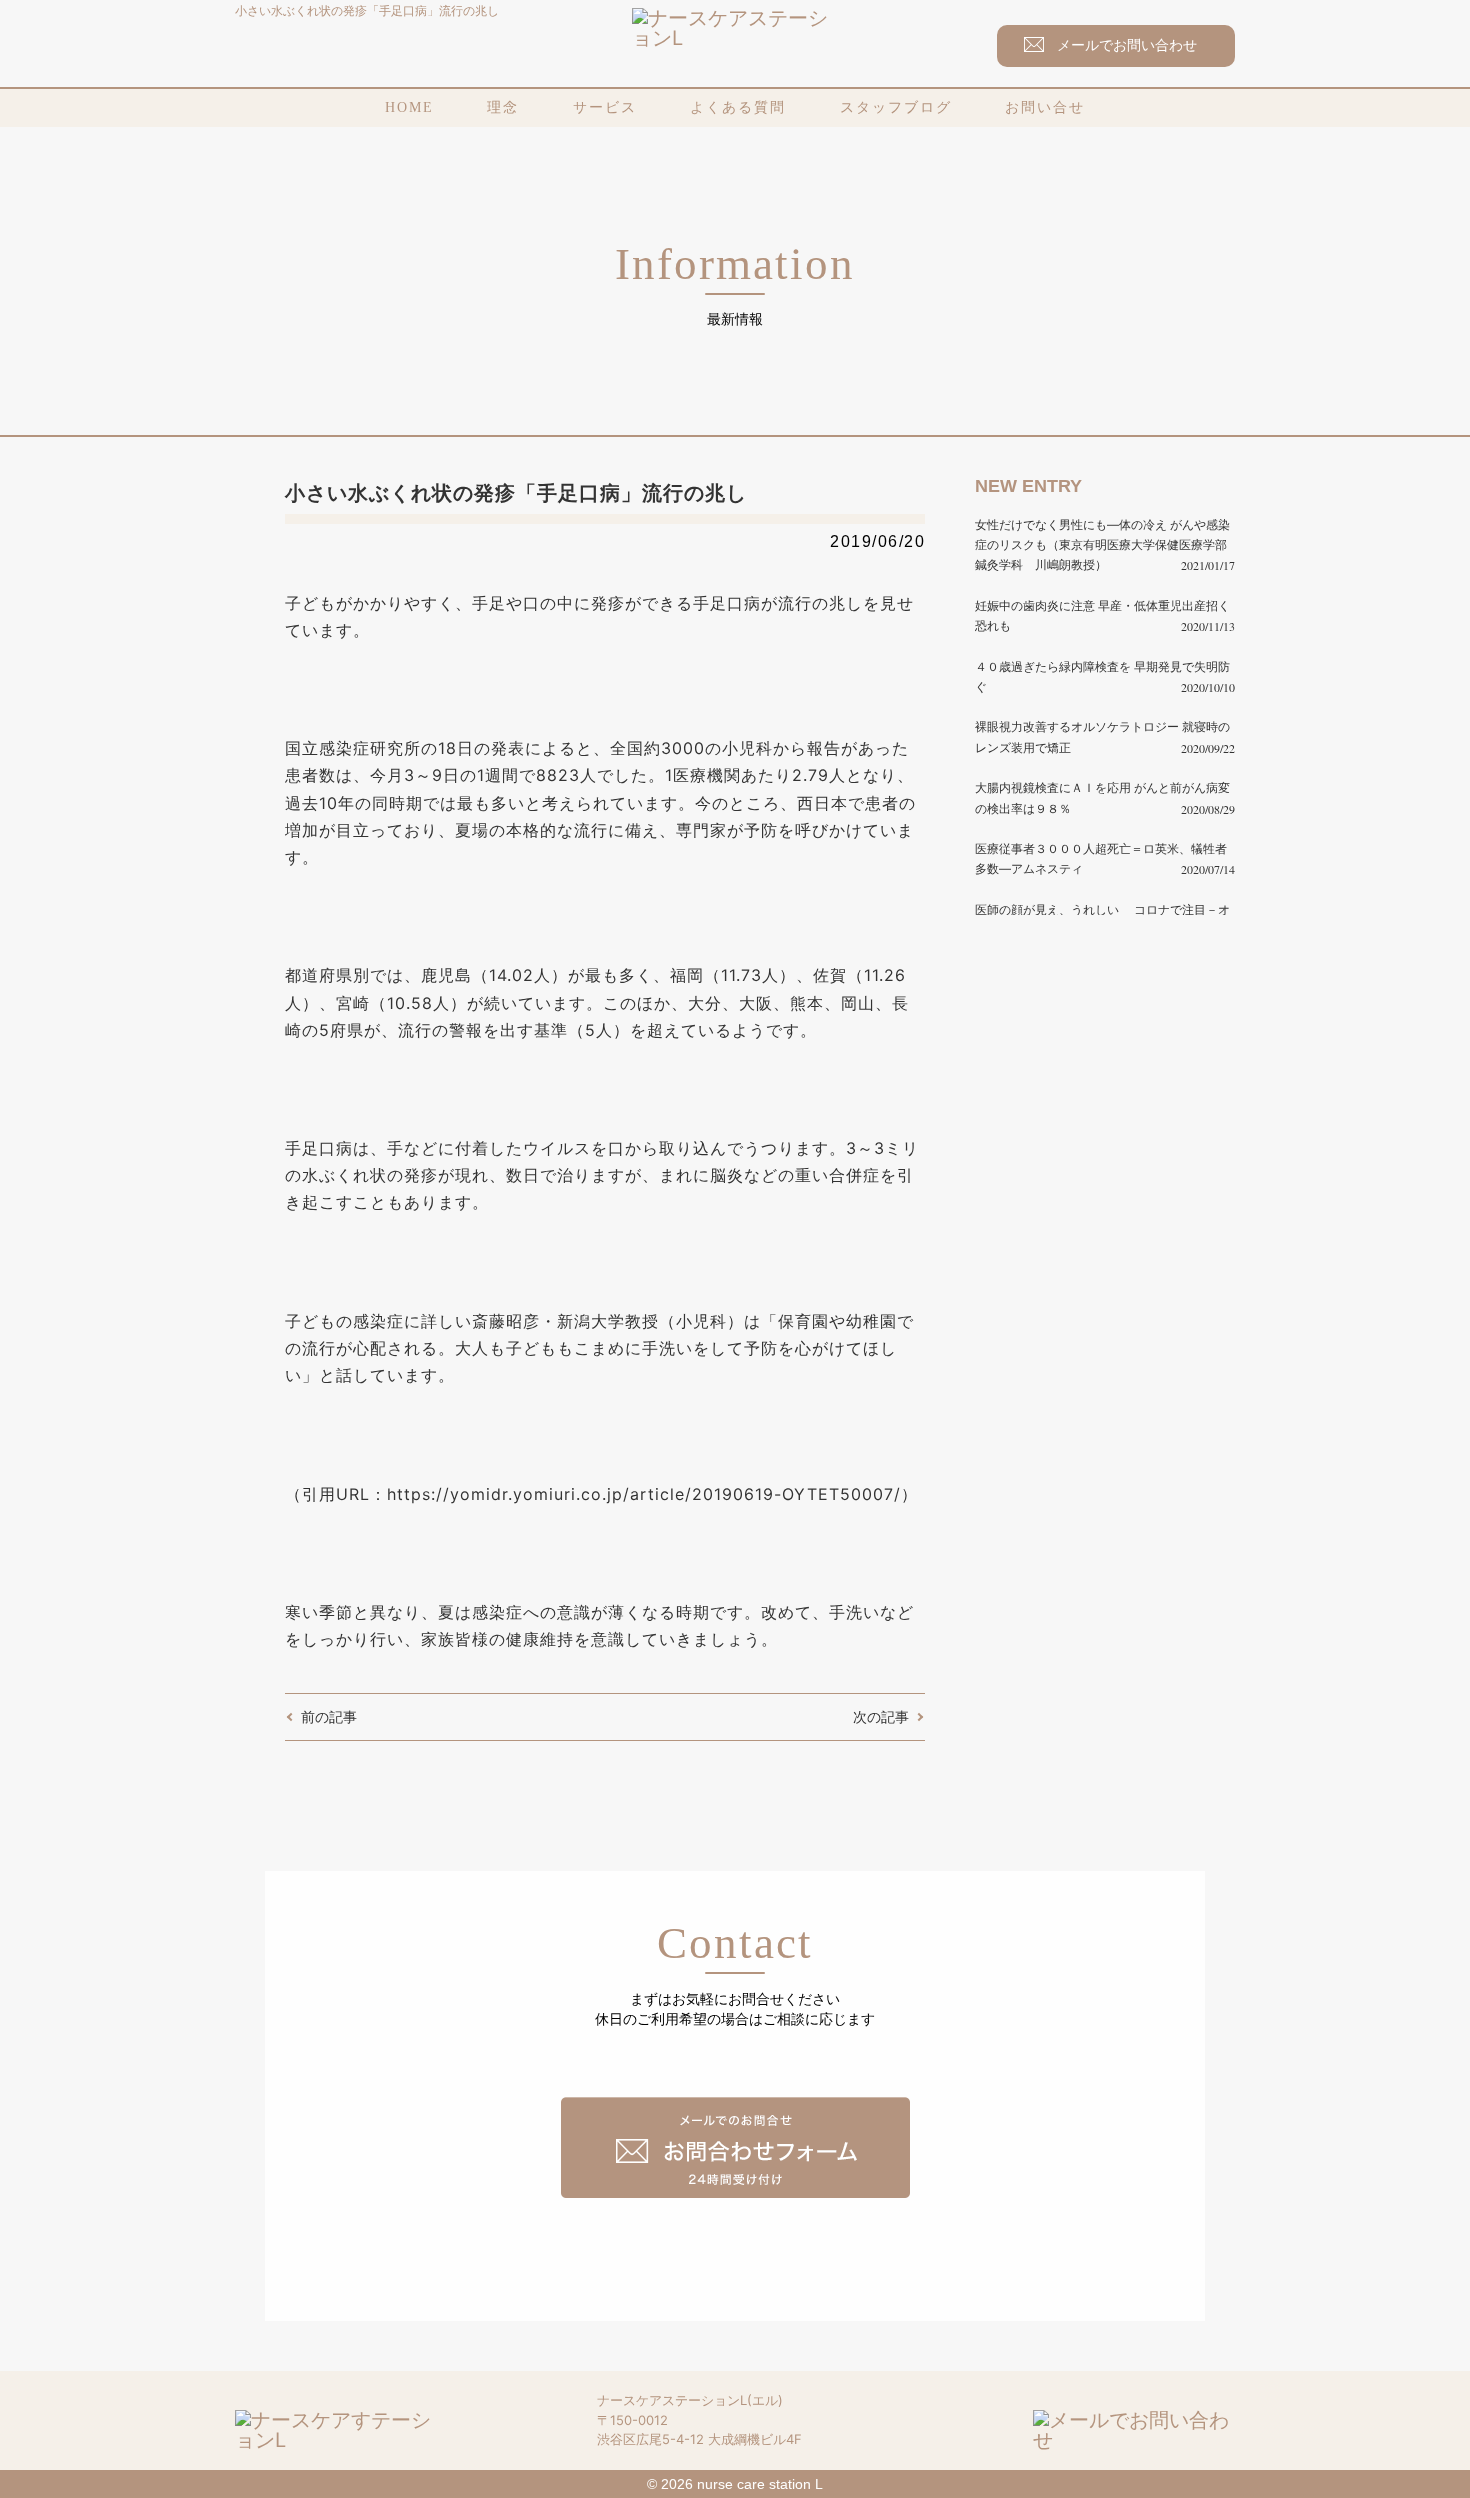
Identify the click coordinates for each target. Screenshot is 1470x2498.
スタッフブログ (896, 107)
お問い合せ (1045, 107)
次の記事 (881, 1716)
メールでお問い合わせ (1127, 44)
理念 (503, 107)
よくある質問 (738, 107)
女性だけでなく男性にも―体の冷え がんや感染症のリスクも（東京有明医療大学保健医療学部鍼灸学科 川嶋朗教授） (1102, 545)
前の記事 (329, 1716)
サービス (605, 107)
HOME (409, 107)
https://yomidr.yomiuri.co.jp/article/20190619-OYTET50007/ (644, 1494)
